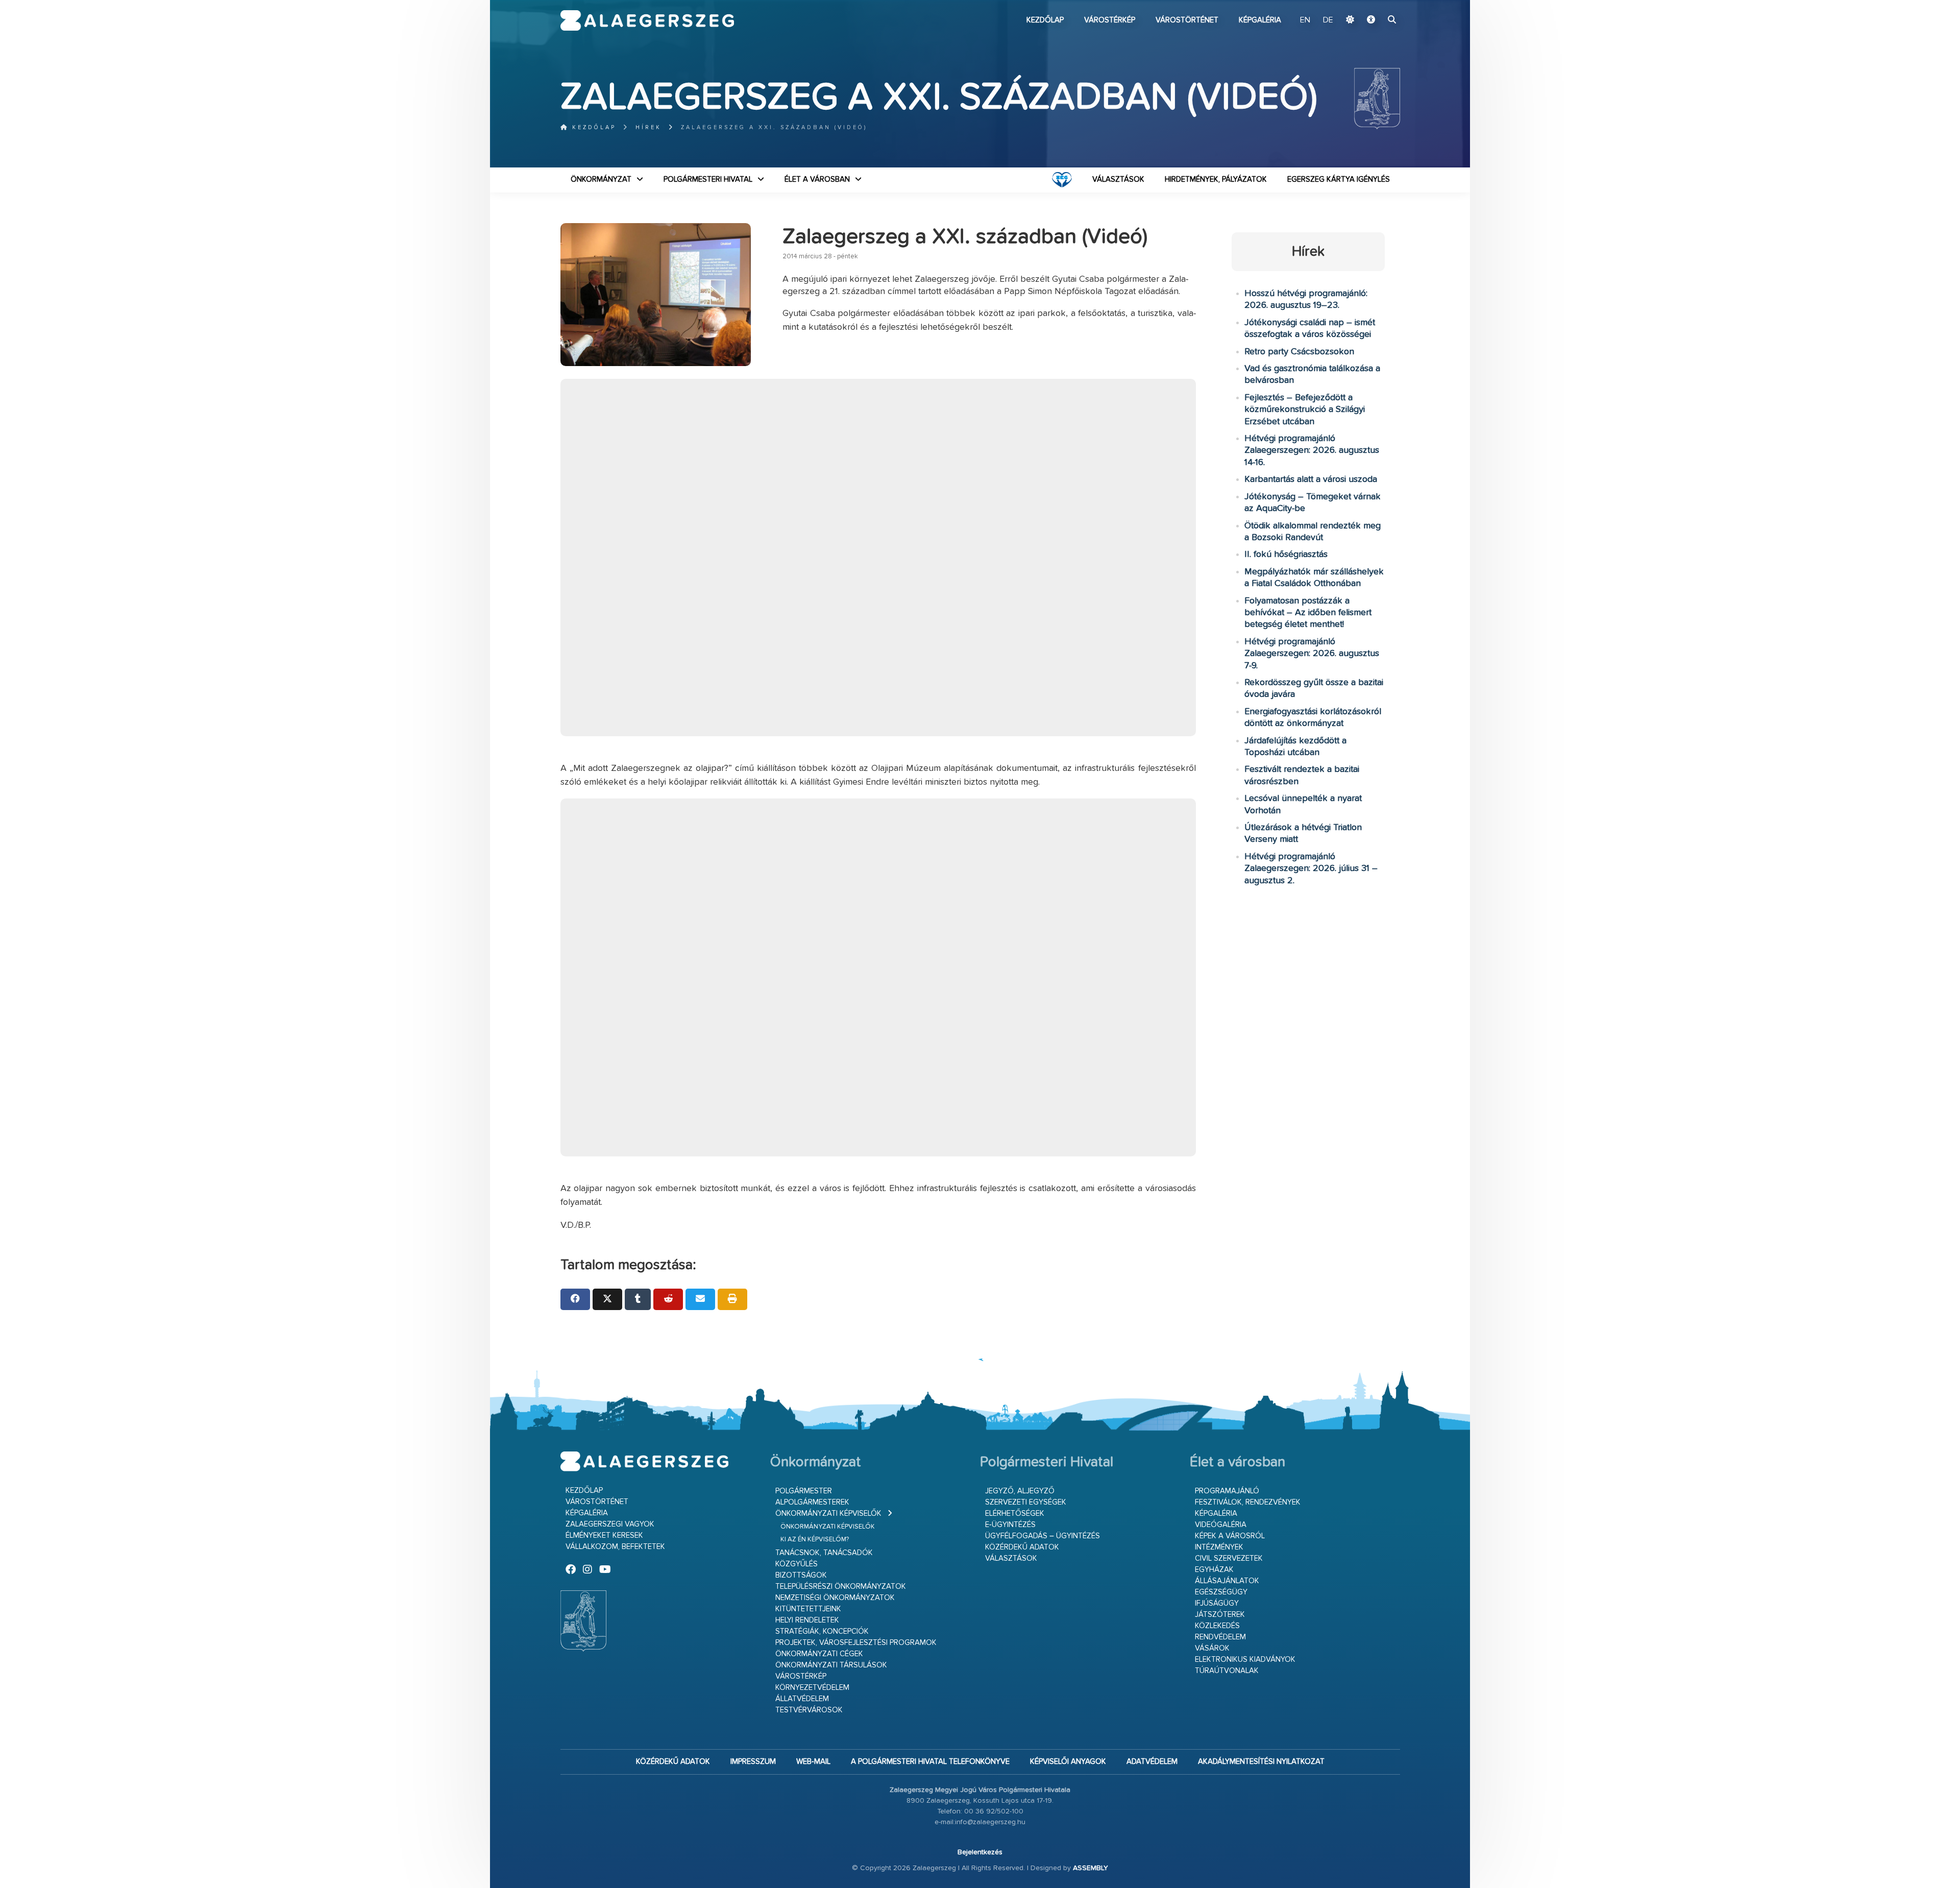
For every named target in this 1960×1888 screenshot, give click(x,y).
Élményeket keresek (604, 1535)
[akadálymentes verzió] (1371, 20)
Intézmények (1219, 1547)
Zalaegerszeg (647, 20)
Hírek (648, 127)
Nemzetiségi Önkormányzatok (835, 1598)
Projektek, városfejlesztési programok (856, 1643)
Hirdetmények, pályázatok (1216, 179)
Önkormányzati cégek (819, 1654)
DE (1328, 20)
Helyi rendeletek (807, 1620)
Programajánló (1227, 1491)
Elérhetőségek (1015, 1514)
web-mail (813, 1762)
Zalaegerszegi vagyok (610, 1524)
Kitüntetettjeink (808, 1609)
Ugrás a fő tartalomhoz (1375, 5)
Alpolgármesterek (812, 1502)
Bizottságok (801, 1575)
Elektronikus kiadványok (1245, 1660)
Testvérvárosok (809, 1710)
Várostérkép (1110, 20)
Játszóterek (1220, 1615)
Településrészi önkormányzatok (841, 1587)
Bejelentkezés (980, 1852)
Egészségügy (1221, 1592)
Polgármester (804, 1491)
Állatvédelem (802, 1699)
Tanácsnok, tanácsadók (824, 1553)
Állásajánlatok (1227, 1581)
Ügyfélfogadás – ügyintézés (1043, 1536)
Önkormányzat (601, 179)
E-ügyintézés (1010, 1525)
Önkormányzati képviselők (828, 1514)
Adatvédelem (1152, 1762)
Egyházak (1214, 1570)
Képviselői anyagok (1068, 1762)
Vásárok (1212, 1648)
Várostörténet (1187, 20)
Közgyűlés (797, 1564)
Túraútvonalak (1227, 1671)
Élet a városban (817, 179)
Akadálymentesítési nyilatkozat (1261, 1762)
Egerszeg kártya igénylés (1339, 179)
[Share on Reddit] (668, 1299)
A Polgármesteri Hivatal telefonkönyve (930, 1762)
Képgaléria (1260, 20)
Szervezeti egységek (1026, 1502)
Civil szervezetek (1229, 1558)
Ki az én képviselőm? (815, 1540)
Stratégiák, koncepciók (822, 1631)
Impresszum (753, 1762)
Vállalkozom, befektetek (615, 1547)
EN (1305, 20)
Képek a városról (1230, 1536)
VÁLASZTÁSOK (1118, 179)
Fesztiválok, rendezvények (1248, 1502)
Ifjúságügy (1217, 1603)
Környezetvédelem (812, 1688)
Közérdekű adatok (1022, 1547)
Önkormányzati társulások (831, 1665)
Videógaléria (1221, 1525)
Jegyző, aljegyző (1020, 1491)
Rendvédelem (1220, 1637)
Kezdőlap (1045, 20)
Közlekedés (1217, 1626)
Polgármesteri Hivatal (708, 179)
